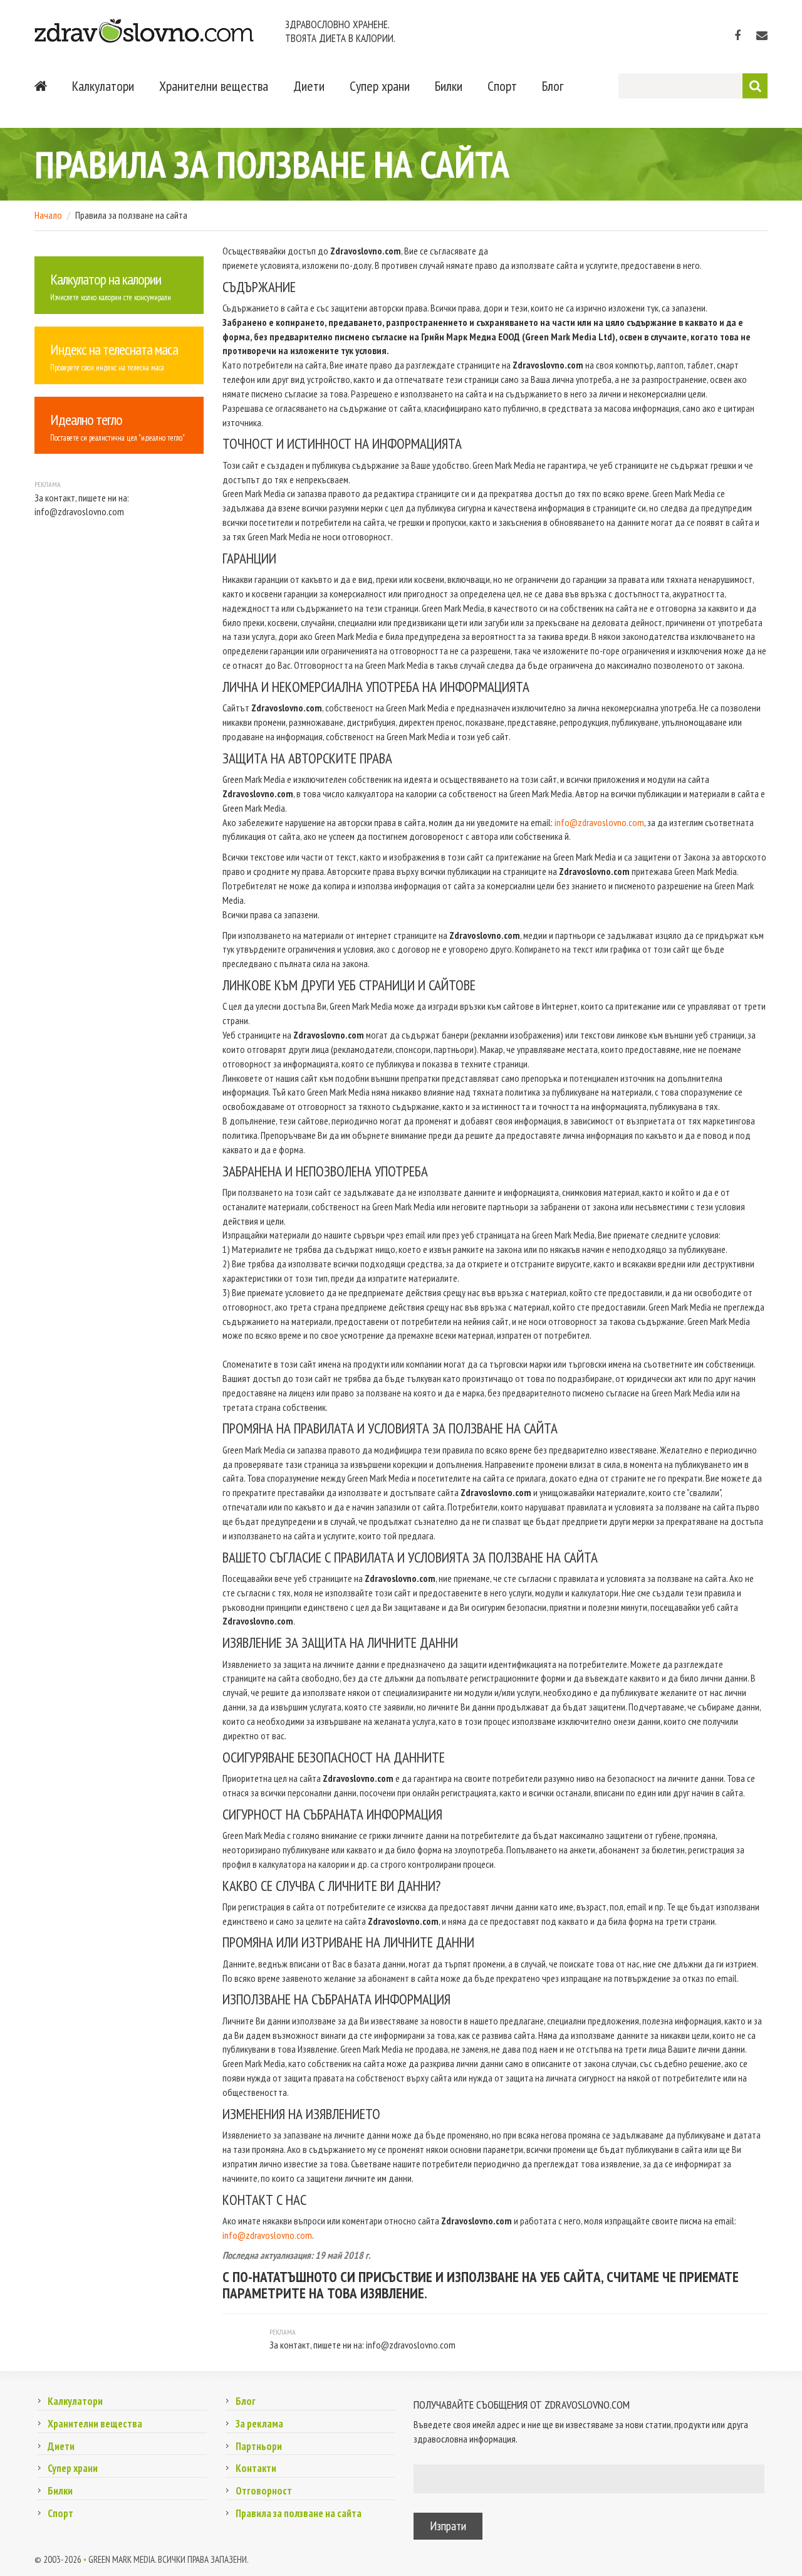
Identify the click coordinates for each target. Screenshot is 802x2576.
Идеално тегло (86, 420)
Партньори (259, 2446)
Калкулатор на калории (106, 279)
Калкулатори (103, 86)
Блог (553, 86)
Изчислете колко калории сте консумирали (111, 297)
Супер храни (380, 86)
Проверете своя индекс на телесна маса (107, 368)
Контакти (256, 2468)
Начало (48, 215)
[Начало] (41, 86)
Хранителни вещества (214, 86)
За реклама (259, 2424)
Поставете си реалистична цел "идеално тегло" (117, 438)
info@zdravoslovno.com (599, 822)
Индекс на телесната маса (114, 349)
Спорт (502, 86)
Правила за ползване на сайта (299, 2513)
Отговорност (264, 2491)
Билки (449, 86)
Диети (309, 86)
